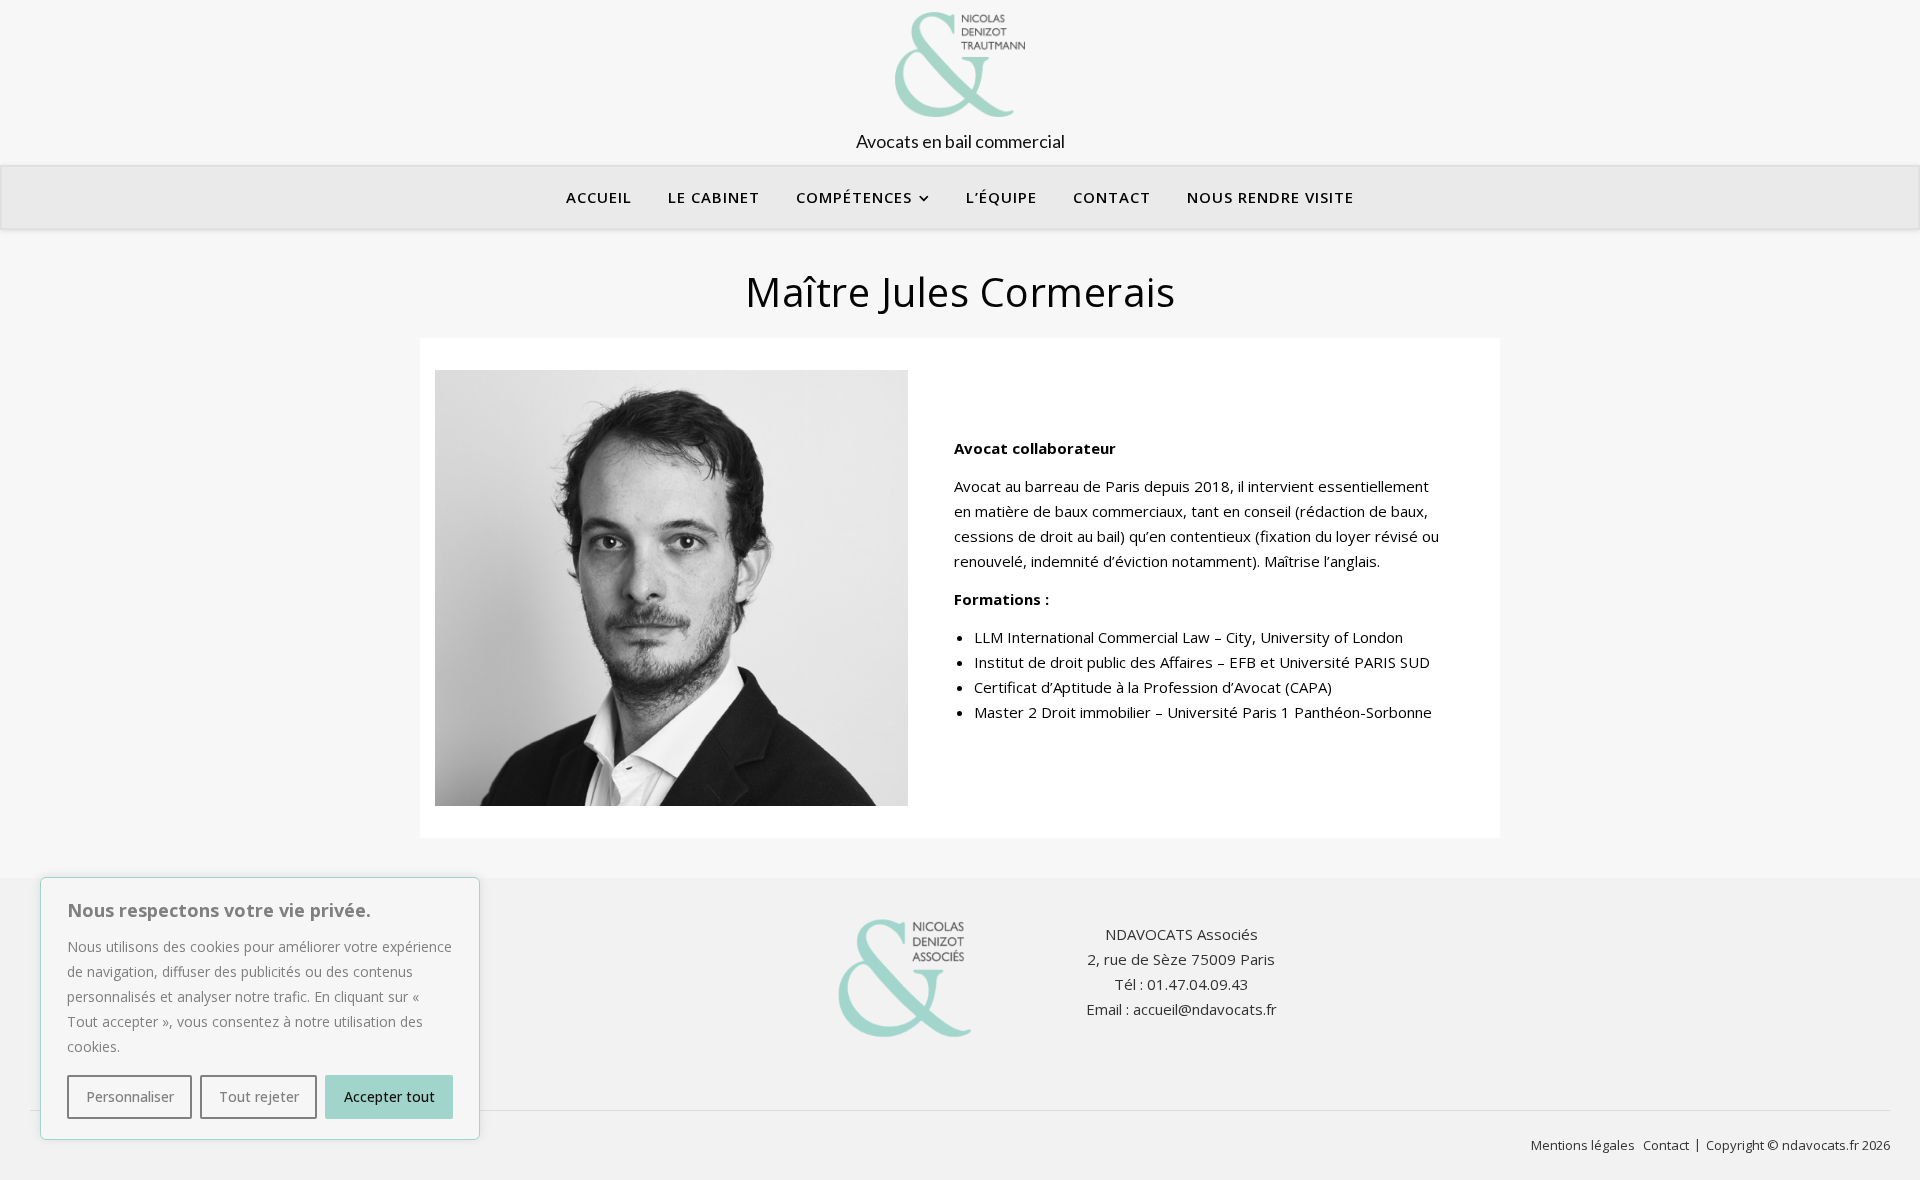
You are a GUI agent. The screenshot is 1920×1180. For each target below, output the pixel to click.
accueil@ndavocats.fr (1205, 1009)
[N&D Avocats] (960, 82)
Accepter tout (389, 1096)
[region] (260, 1008)
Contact (1112, 197)
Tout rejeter (259, 1096)
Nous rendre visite (1270, 197)
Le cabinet (714, 197)
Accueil (599, 197)
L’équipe (1001, 197)
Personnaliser (130, 1096)
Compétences (854, 197)
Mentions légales (1583, 1145)
